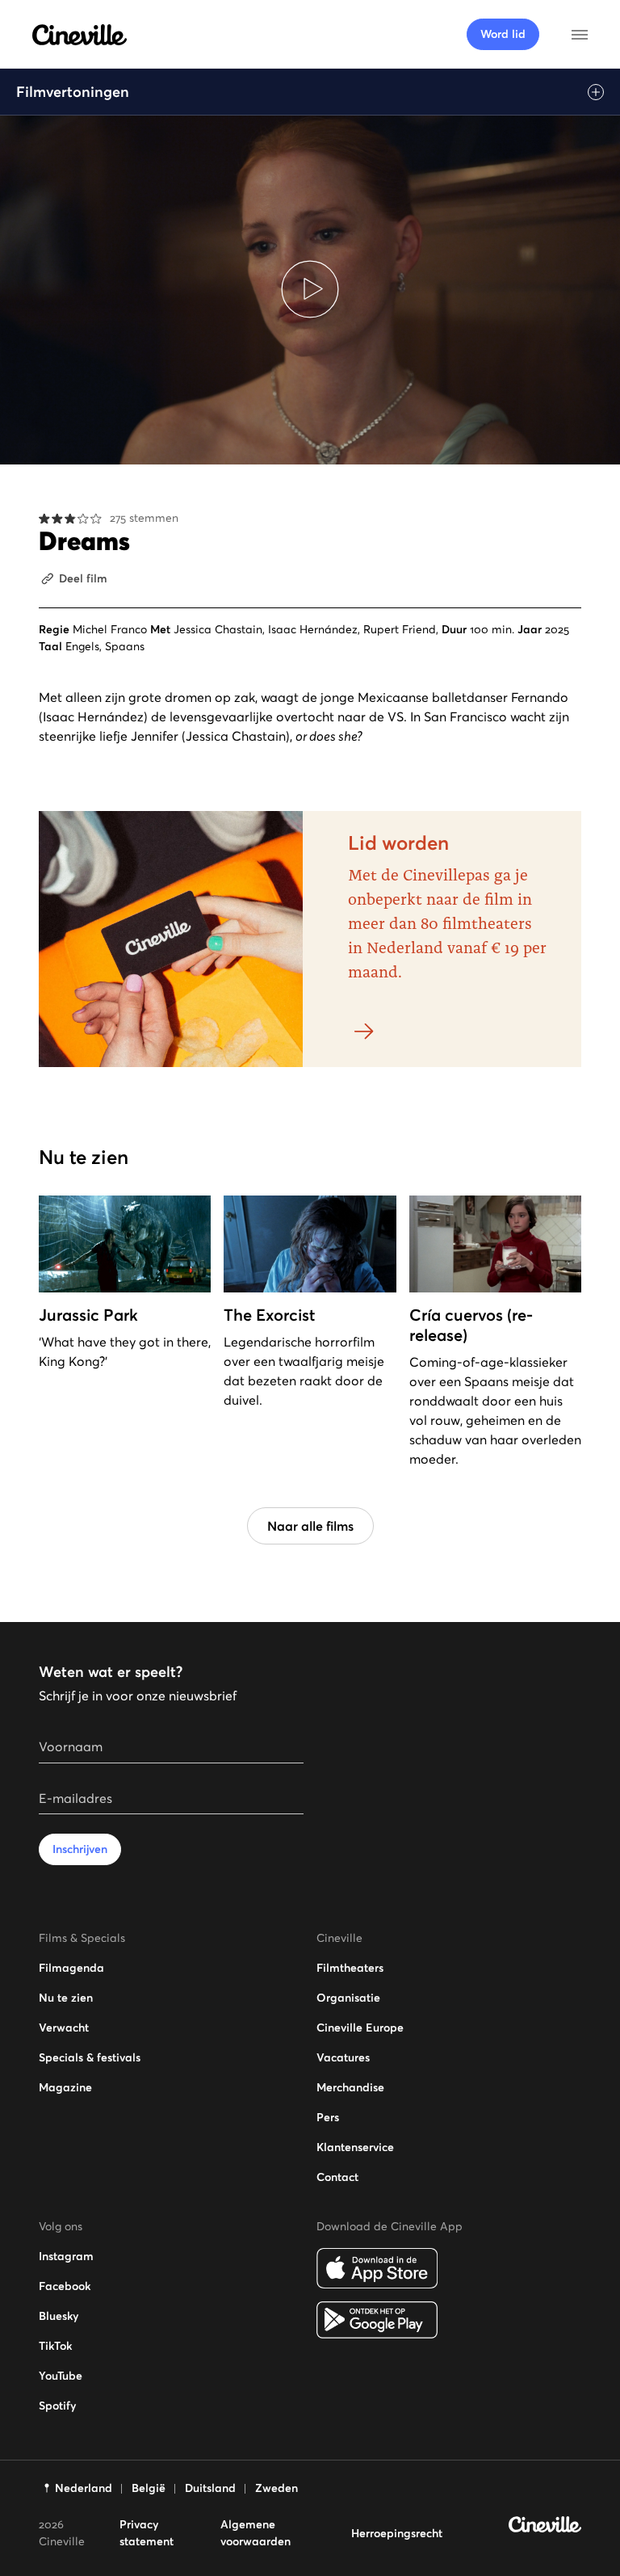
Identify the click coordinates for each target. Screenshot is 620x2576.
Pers (328, 2117)
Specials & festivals (90, 2057)
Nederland (84, 2488)
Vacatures (343, 2057)
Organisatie (348, 1998)
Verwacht (64, 2028)
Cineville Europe (360, 2028)
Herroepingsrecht (397, 2533)
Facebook (65, 2286)
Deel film (83, 578)
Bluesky (59, 2316)
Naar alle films (310, 1526)
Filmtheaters (350, 1968)
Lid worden (398, 843)
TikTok (55, 2346)
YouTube (61, 2376)
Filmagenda (71, 1968)
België (149, 2488)
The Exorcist (269, 1315)
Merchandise (350, 2087)
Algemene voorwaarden (256, 2533)
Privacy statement (147, 2533)
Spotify (57, 2406)
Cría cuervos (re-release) (471, 1325)
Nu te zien (66, 1998)
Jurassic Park (88, 1315)
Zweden (276, 2488)
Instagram (66, 2256)
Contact (337, 2177)
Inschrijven (80, 1849)
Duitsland (210, 2488)
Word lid (503, 34)
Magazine (65, 2087)
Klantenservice (355, 2147)
